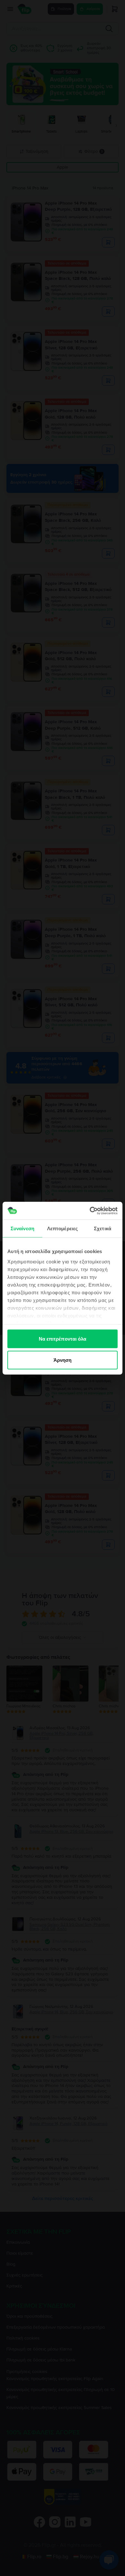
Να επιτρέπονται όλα (63, 1339)
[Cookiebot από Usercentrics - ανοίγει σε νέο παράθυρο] (90, 1211)
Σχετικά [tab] (103, 1228)
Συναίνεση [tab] (22, 1228)
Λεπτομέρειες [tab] (63, 1228)
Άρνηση (63, 1360)
